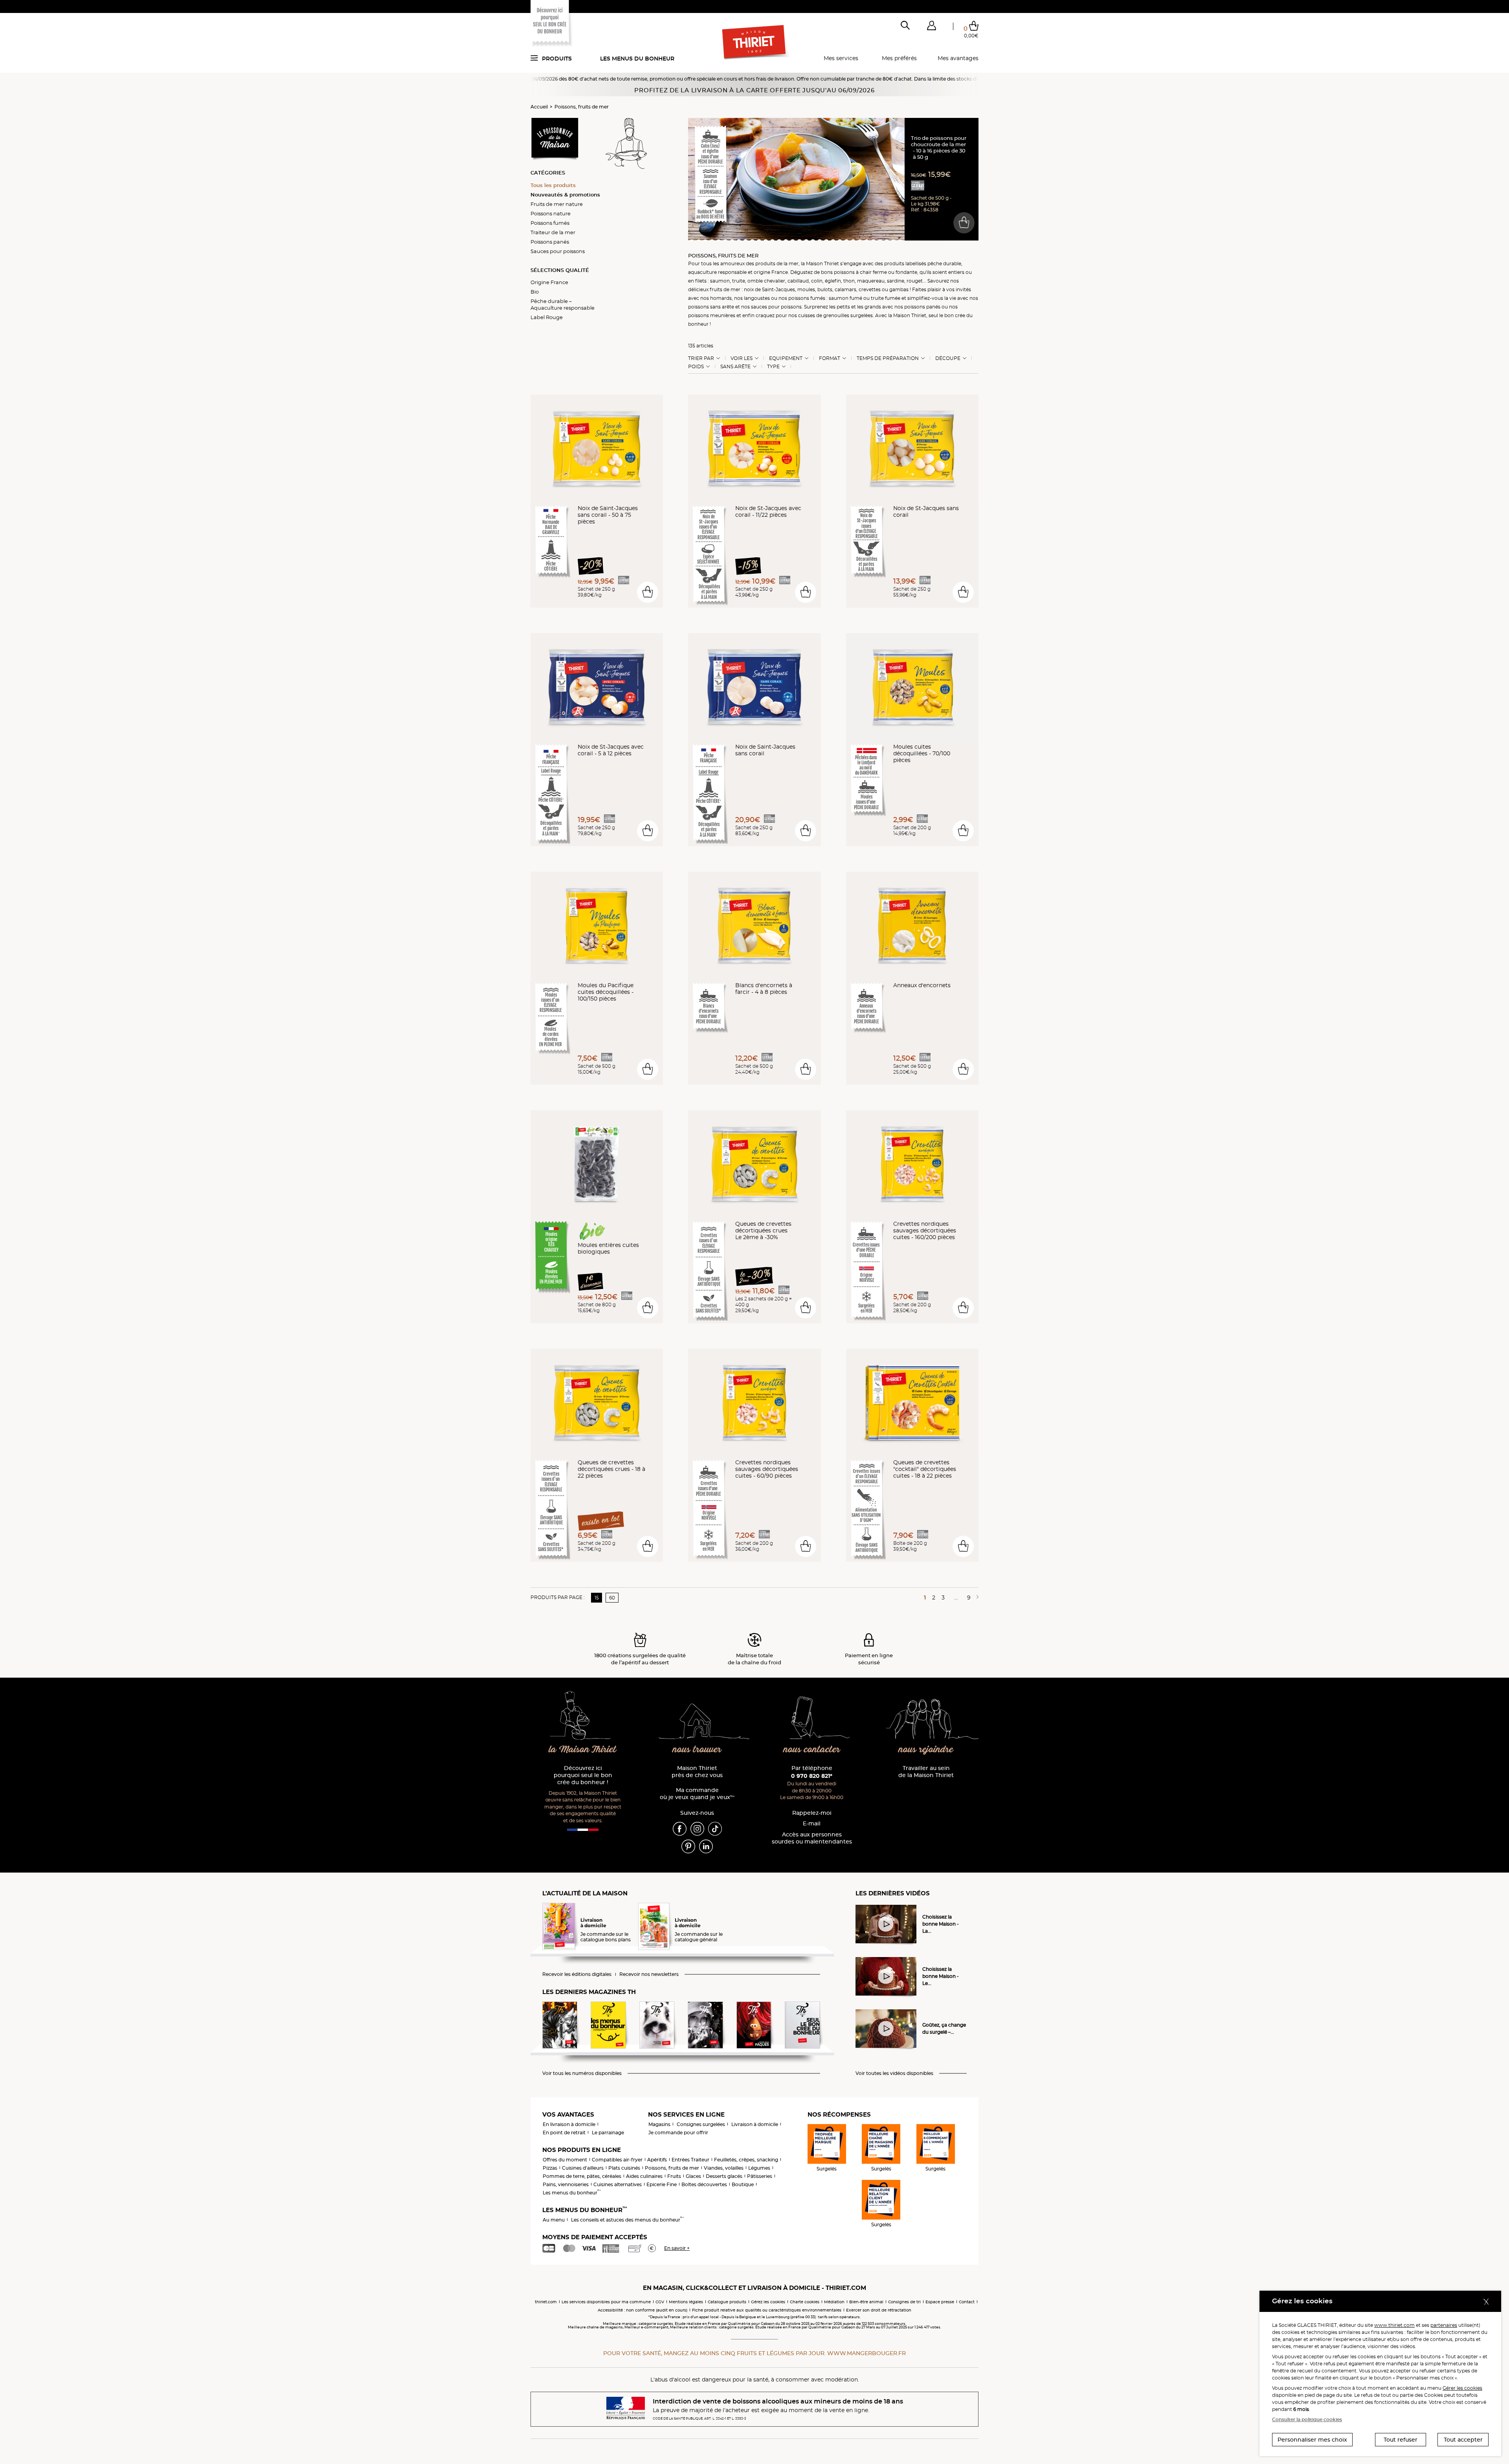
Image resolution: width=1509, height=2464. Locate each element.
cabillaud (798, 281)
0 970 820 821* (812, 1776)
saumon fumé (845, 298)
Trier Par (701, 358)
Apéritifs (657, 2160)
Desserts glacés (724, 2176)
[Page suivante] (976, 1597)
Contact (967, 2302)
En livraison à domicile (569, 2124)
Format (830, 358)
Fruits (674, 2176)
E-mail (812, 1824)
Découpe (948, 358)
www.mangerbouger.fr (866, 2353)
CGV (660, 2302)
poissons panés (922, 307)
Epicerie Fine (662, 2184)
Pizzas (550, 2168)
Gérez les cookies (768, 2302)
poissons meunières (712, 315)
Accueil (539, 107)
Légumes (759, 2168)
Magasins (659, 2124)
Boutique (743, 2184)
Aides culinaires (644, 2176)
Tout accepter (1463, 2440)
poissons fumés (807, 298)
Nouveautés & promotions (565, 195)
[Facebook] (680, 1828)
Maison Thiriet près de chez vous (697, 1772)
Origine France (549, 282)
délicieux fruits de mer (714, 289)
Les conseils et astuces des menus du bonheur (627, 2220)
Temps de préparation (888, 358)
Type (773, 367)
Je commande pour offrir (678, 2133)
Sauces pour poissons (558, 251)
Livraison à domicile (755, 2124)
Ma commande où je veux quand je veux (697, 1794)
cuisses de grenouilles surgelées (835, 315)
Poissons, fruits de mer (582, 107)
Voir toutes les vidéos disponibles (894, 2073)
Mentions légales (686, 2302)
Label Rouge (547, 317)
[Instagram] (697, 1828)
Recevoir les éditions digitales (577, 1974)
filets (701, 281)
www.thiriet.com (1394, 2325)
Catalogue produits (727, 2302)
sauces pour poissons (776, 307)
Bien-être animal (866, 2302)
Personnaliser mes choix (1312, 2440)
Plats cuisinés (624, 2168)
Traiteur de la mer (553, 232)
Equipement (786, 358)
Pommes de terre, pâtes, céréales (582, 2176)
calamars (845, 289)
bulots (825, 289)
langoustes (757, 298)
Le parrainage (608, 2133)
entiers (956, 272)
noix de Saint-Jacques (769, 289)
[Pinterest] (688, 1846)
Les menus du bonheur (637, 59)
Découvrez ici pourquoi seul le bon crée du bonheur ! (583, 1775)
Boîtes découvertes (704, 2184)
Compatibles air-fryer (617, 2160)
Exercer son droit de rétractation (879, 2310)
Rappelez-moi (812, 1813)
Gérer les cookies (1462, 2388)
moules (806, 289)
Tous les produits (553, 185)
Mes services (841, 58)
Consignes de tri (904, 2302)
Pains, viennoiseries (566, 2184)
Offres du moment (565, 2160)
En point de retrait (564, 2133)
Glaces (693, 2176)
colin (817, 281)
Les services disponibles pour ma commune (606, 2302)
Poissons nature (551, 213)
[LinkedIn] (706, 1846)
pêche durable (944, 263)
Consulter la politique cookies (1307, 2419)
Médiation (834, 2302)
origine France (771, 272)
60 (612, 1598)
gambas (899, 289)
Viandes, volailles (724, 2168)
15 (597, 1598)
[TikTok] (715, 1828)
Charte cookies (805, 2302)
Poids (696, 367)
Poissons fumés (550, 223)
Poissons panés (550, 242)
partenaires (1444, 2325)
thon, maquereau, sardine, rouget (883, 281)
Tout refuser (1401, 2440)
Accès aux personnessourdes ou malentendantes (812, 1838)
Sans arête (735, 367)
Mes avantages (958, 58)
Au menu (554, 2220)
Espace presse (940, 2302)
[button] (931, 27)
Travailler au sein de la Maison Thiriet (926, 1772)
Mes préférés (899, 58)
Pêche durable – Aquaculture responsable (563, 304)
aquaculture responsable (717, 272)
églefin (833, 281)
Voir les (742, 358)
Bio (535, 292)
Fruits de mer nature (557, 204)
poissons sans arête (711, 307)
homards (721, 298)
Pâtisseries (760, 2176)
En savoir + (677, 2248)
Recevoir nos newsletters (649, 1974)
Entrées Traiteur (690, 2160)
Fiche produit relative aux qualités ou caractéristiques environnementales (767, 2310)
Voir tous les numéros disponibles (582, 2073)
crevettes (870, 289)
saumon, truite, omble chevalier (748, 281)
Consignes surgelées (701, 2124)
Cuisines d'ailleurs (583, 2168)
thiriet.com (546, 2302)
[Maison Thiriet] (755, 42)
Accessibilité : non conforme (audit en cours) (643, 2310)
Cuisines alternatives (618, 2184)
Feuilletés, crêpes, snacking (746, 2160)
